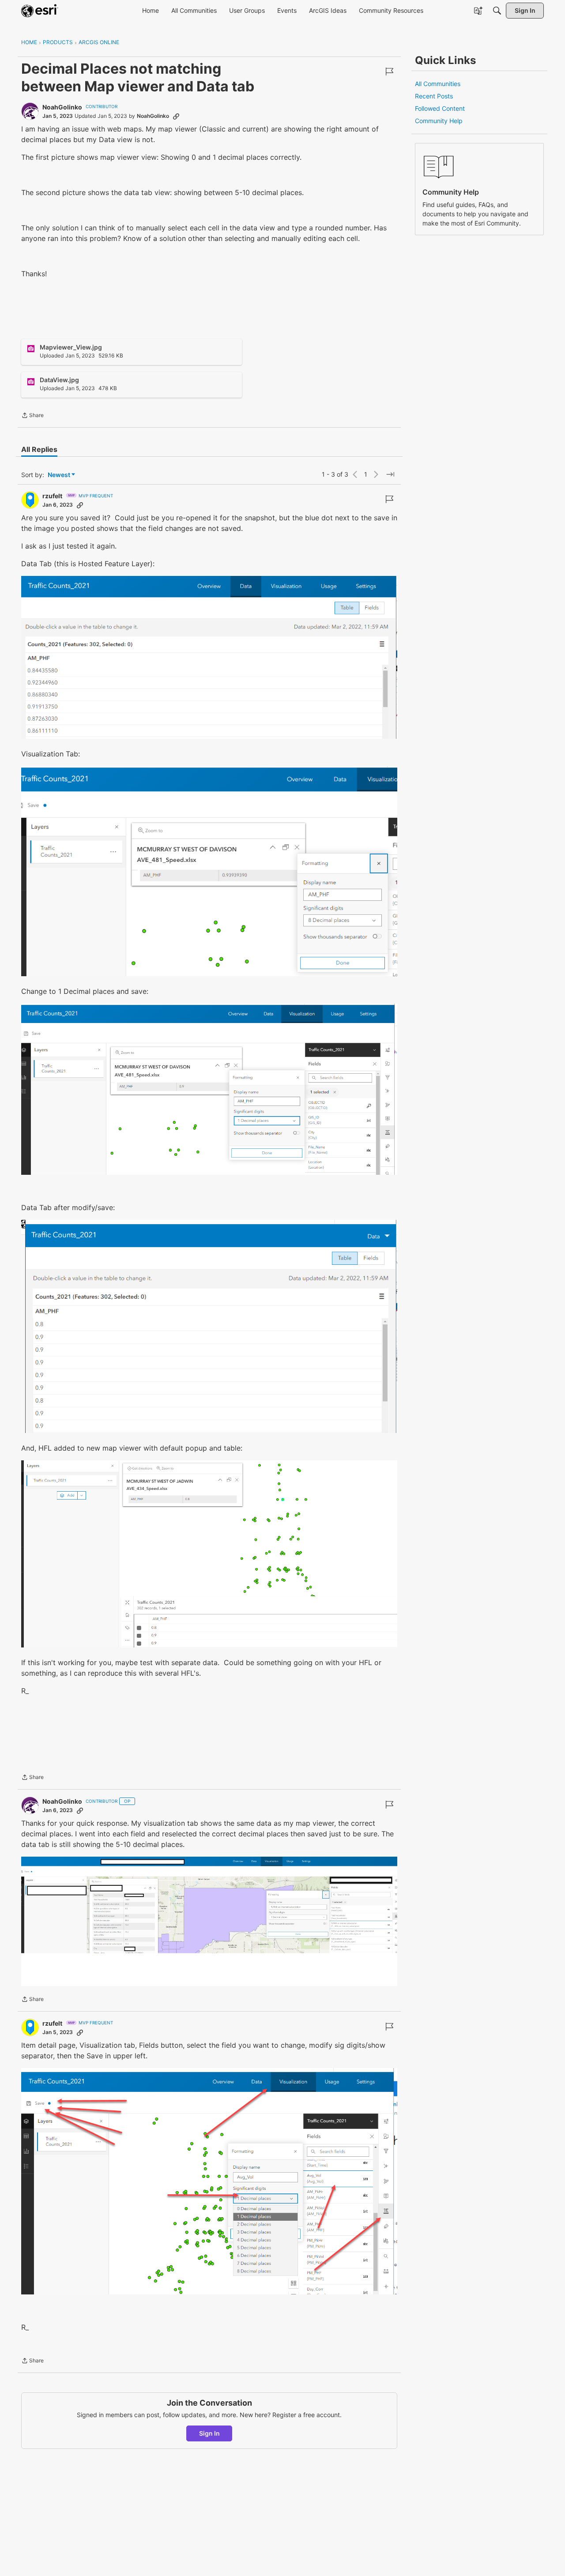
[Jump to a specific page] (390, 474)
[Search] (497, 11)
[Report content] (389, 71)
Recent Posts (434, 96)
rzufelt (52, 496)
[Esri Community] (40, 11)
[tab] (39, 449)
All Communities (438, 84)
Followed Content (440, 108)
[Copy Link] (176, 116)
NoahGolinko (62, 107)
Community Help (439, 121)
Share (32, 416)
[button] (209, 657)
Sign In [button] (209, 2433)
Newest (59, 475)
